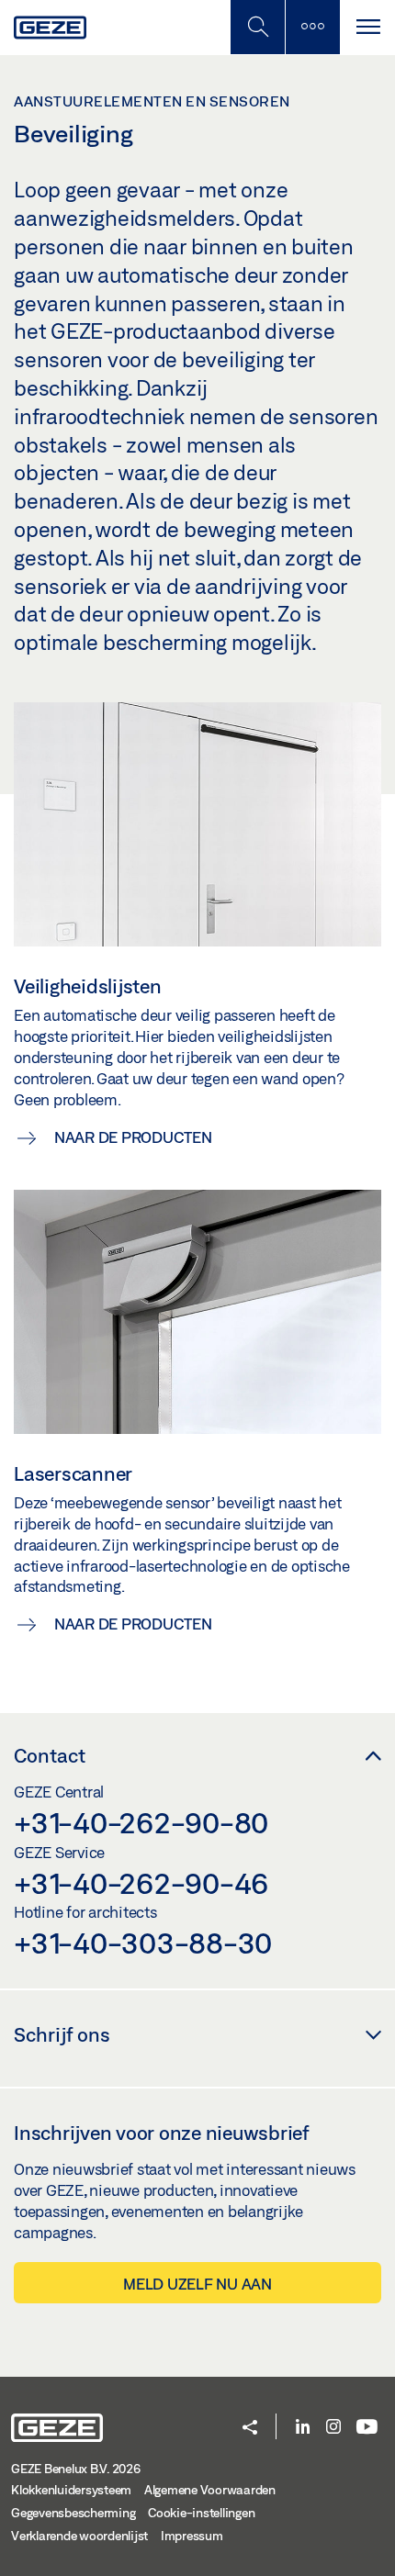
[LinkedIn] (303, 2428)
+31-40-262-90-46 (141, 1883)
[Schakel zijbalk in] (257, 27)
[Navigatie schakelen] (367, 27)
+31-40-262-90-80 (141, 1822)
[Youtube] (367, 2428)
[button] (250, 2429)
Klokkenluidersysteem (71, 2490)
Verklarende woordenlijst (79, 2536)
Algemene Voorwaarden (210, 2490)
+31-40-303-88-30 (143, 1943)
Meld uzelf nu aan (197, 2284)
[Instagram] (333, 2428)
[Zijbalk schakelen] (312, 27)
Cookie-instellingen (201, 2513)
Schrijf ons (62, 2034)
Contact (50, 1755)
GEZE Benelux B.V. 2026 (76, 2469)
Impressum (192, 2536)
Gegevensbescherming (73, 2513)
